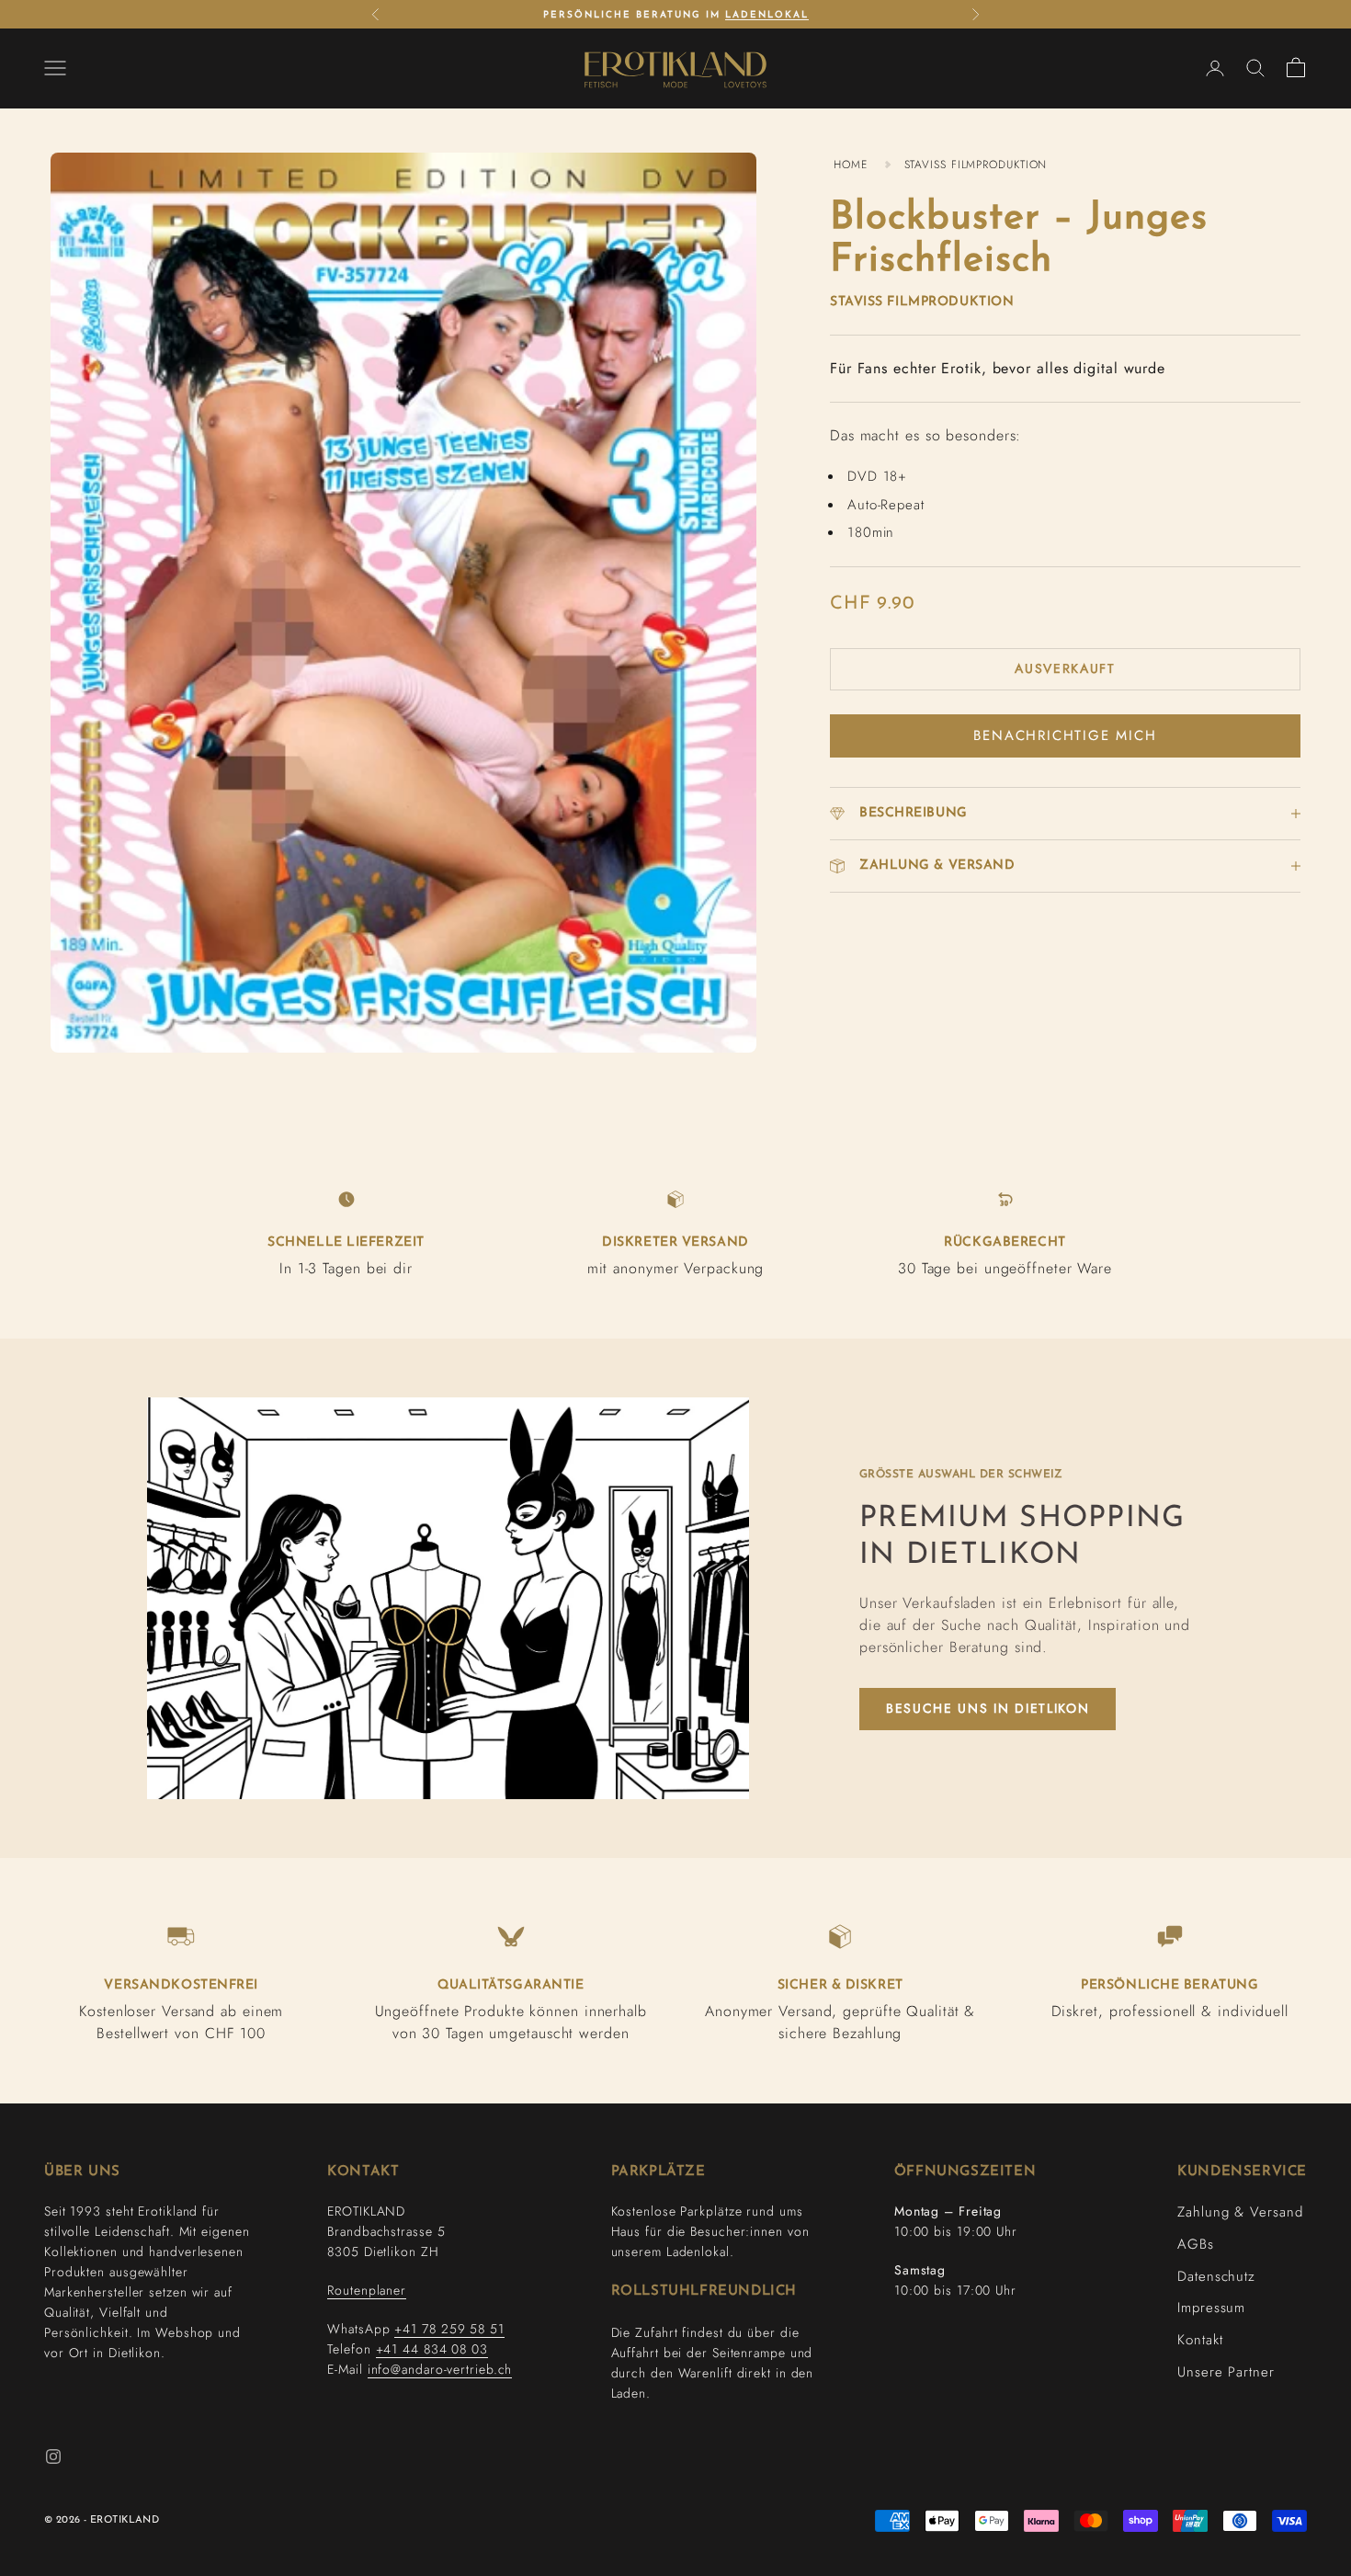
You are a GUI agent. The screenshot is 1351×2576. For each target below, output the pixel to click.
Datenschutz (1216, 2276)
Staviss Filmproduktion (922, 302)
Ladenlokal (767, 15)
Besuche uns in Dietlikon (988, 1708)
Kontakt (1200, 2340)
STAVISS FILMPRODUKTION (976, 165)
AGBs (1196, 2244)
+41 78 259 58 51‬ (449, 2329)
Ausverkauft (1065, 668)
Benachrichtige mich (1065, 735)
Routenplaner (367, 2290)
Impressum (1211, 2308)
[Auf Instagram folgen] (53, 2456)
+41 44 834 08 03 (432, 2349)
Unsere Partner (1226, 2372)
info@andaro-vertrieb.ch (440, 2369)
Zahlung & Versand (1240, 2212)
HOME (851, 165)
